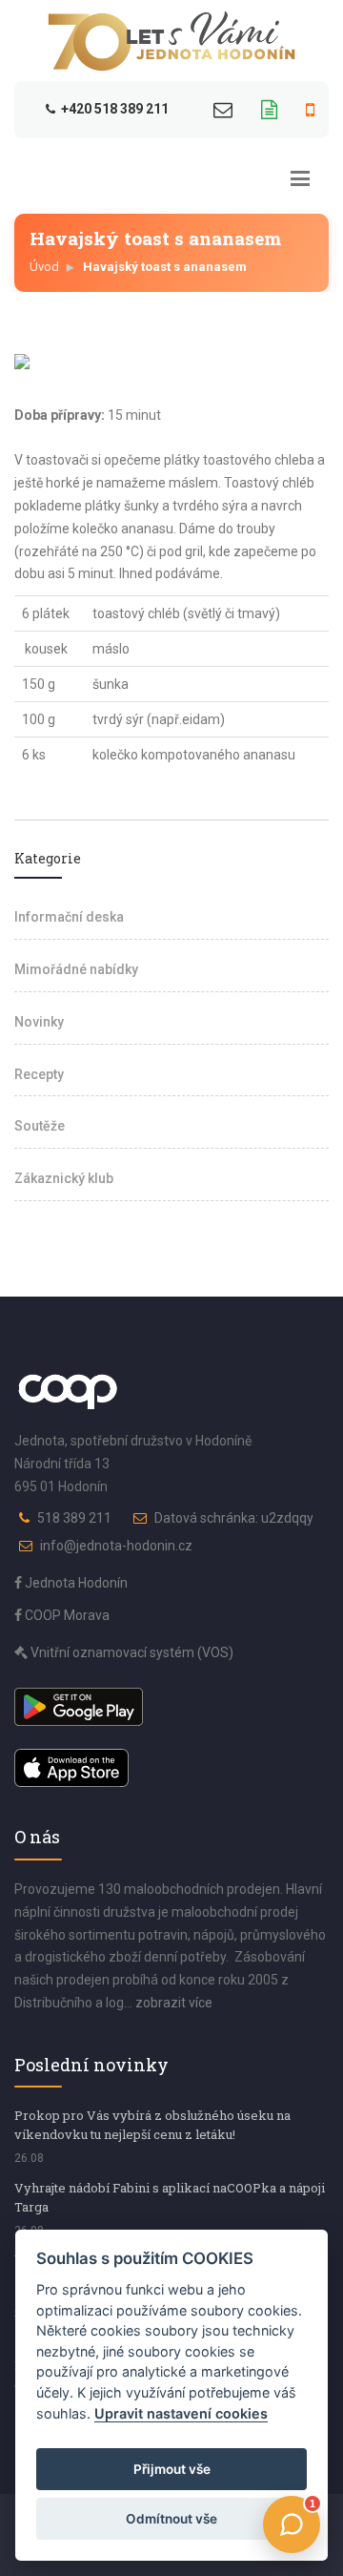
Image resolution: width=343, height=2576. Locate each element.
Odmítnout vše (171, 2519)
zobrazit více (174, 2003)
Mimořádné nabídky (76, 969)
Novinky (39, 1022)
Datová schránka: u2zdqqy (234, 1518)
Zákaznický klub (64, 1178)
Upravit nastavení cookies (181, 2413)
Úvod (44, 267)
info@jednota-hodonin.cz (116, 1546)
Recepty (39, 1074)
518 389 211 (74, 1518)
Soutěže (40, 1126)
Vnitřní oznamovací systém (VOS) (131, 1652)
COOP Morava (66, 1615)
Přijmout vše (172, 2469)
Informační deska (69, 917)
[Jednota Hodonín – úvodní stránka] (171, 41)
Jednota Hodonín (75, 1583)
